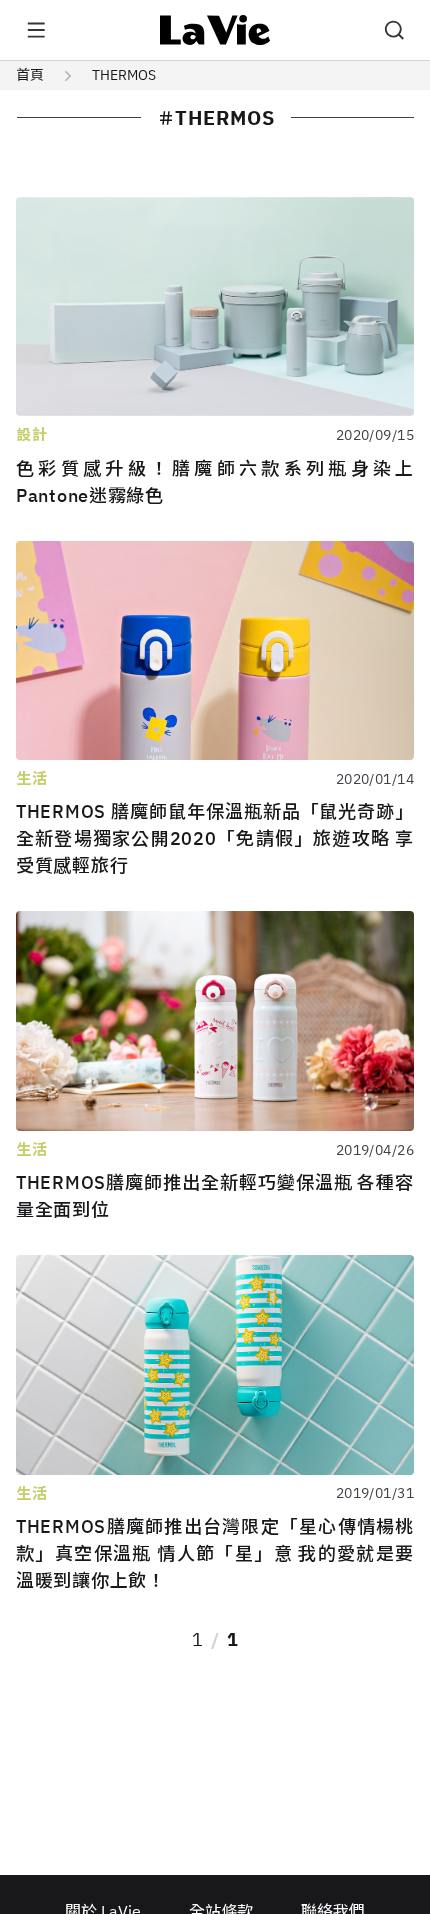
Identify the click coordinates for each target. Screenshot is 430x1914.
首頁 (30, 75)
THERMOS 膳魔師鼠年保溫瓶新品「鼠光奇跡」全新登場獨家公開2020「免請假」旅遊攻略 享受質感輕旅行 (215, 838)
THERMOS (124, 75)
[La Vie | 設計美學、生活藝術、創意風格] (215, 30)
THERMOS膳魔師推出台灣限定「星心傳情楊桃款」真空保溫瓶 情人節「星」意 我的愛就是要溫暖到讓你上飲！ (215, 1553)
